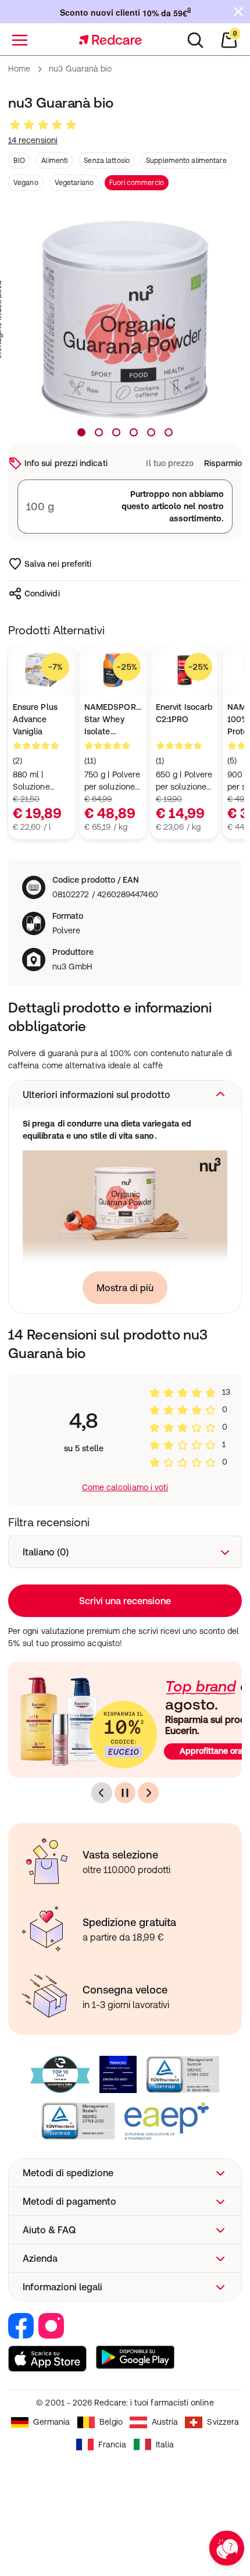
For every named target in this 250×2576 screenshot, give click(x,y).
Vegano (26, 183)
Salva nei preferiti (58, 564)
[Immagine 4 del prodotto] (134, 432)
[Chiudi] (238, 12)
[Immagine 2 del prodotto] (99, 432)
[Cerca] (195, 40)
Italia (165, 2444)
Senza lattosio (107, 161)
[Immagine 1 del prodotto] (81, 432)
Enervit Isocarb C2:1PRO (184, 713)
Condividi (42, 594)
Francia (112, 2444)
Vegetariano (74, 183)
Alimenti (54, 161)
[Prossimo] (148, 1793)
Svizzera (223, 2422)
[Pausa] (125, 1793)
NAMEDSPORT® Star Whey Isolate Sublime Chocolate (113, 720)
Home (19, 69)
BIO (19, 161)
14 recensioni (33, 140)
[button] (125, 1095)
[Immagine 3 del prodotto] (116, 432)
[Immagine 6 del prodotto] (169, 432)
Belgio (111, 2422)
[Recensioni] (43, 125)
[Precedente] (102, 1793)
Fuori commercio (137, 183)
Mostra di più (125, 1288)
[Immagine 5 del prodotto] (151, 432)
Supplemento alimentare (186, 161)
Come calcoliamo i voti (125, 1487)
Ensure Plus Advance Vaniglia (35, 719)
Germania (52, 2422)
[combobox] (125, 1552)
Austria (165, 2422)
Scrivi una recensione (125, 1601)
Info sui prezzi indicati (66, 463)
